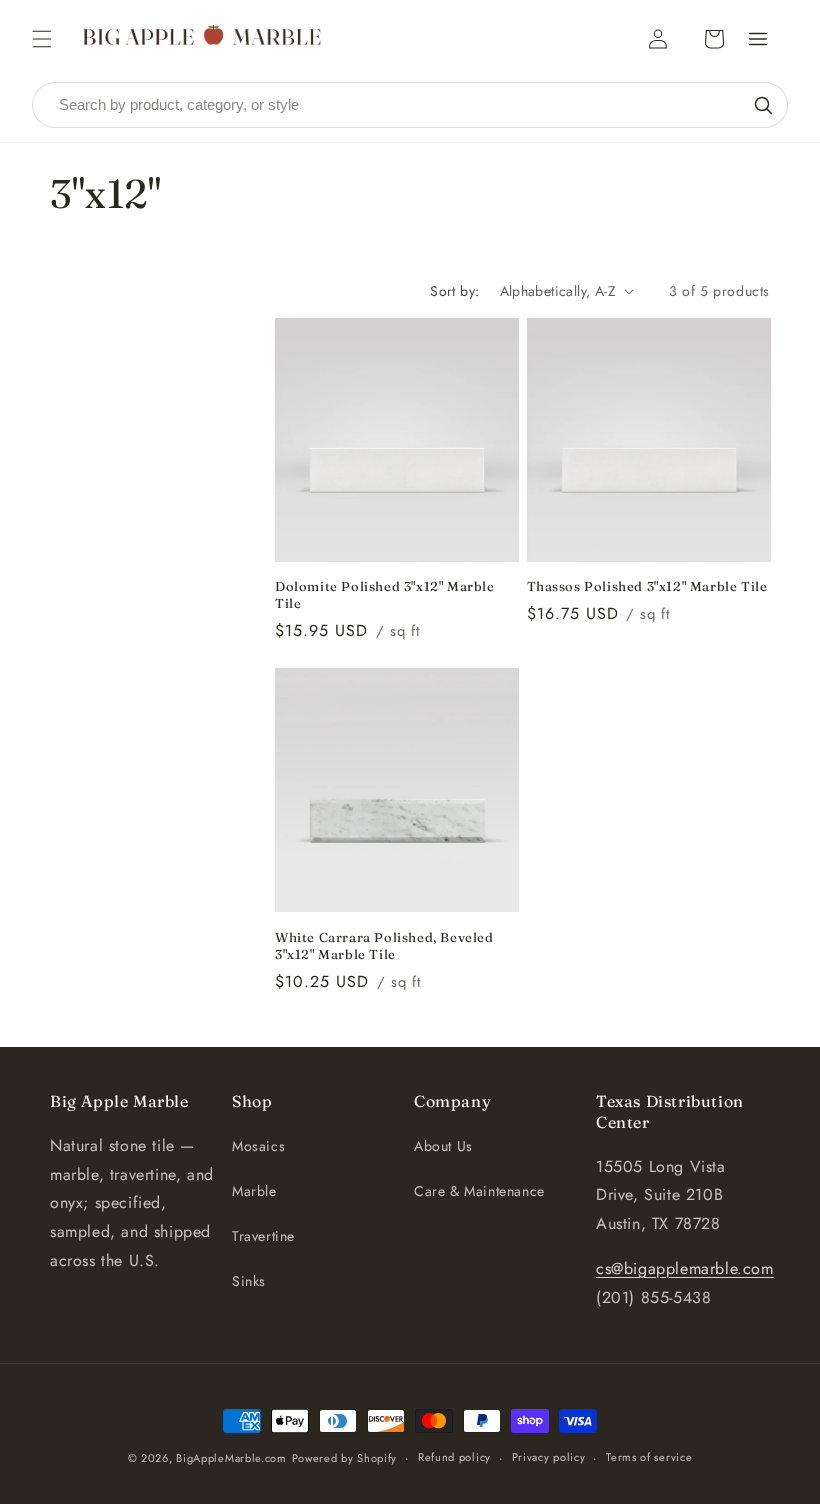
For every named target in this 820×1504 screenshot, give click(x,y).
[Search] (763, 105)
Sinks (249, 1281)
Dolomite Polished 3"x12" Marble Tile (385, 594)
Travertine (263, 1236)
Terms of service (649, 1457)
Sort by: (454, 291)
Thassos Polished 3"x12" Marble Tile (647, 586)
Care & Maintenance (479, 1191)
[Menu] (758, 39)
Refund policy (454, 1457)
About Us (443, 1146)
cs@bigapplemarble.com (685, 1268)
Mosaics (258, 1146)
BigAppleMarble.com (231, 1458)
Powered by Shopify (345, 1458)
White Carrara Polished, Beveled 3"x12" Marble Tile (384, 945)
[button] (42, 39)
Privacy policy (549, 1457)
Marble (254, 1191)
